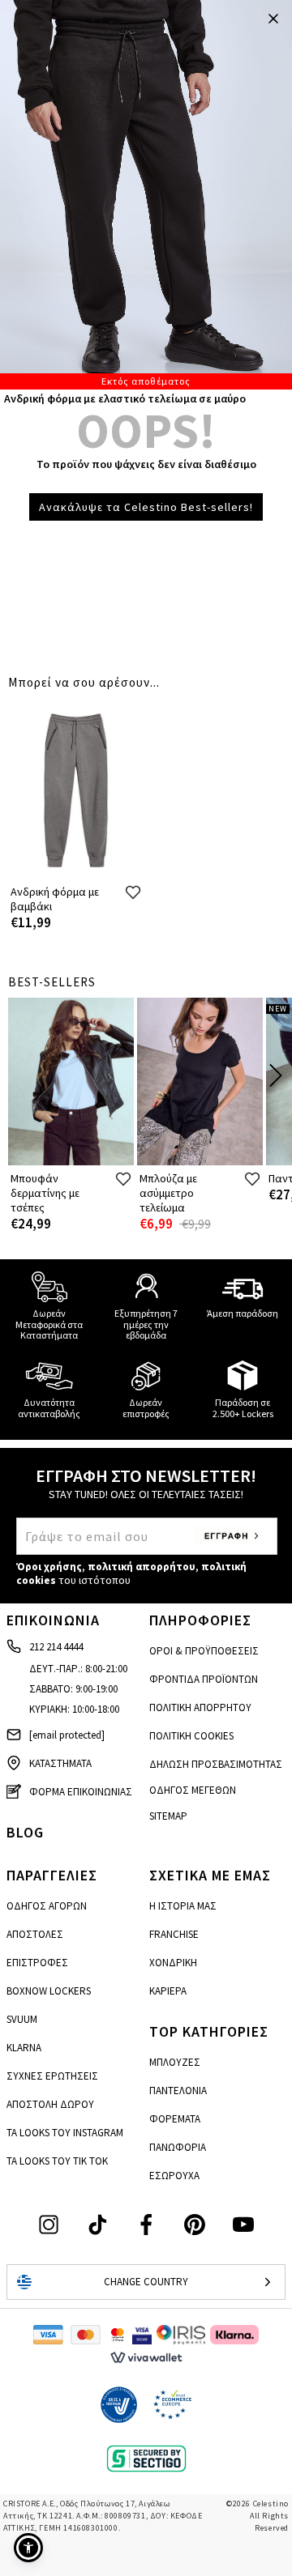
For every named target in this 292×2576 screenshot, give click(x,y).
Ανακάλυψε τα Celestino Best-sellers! (146, 507)
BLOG (25, 1832)
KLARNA (24, 2048)
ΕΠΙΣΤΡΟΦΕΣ (37, 1963)
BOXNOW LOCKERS (49, 1991)
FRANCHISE (174, 1934)
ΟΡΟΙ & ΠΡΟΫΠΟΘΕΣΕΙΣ (204, 1651)
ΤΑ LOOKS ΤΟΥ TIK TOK (57, 2161)
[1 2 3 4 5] (146, 195)
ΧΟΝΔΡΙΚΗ (173, 1963)
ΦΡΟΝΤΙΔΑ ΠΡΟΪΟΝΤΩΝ (204, 1679)
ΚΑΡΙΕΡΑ (168, 1991)
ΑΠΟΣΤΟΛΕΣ (35, 1934)
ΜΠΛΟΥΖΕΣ (175, 2062)
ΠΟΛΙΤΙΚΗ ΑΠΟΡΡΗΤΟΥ (200, 1707)
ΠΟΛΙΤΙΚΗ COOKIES (191, 1736)
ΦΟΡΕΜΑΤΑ (175, 2119)
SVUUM (22, 2019)
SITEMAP (168, 1816)
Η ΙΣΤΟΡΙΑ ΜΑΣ (183, 1906)
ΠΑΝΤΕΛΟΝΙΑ (178, 2091)
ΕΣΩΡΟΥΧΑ (174, 2176)
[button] (28, 2548)
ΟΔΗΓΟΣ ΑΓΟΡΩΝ (47, 1906)
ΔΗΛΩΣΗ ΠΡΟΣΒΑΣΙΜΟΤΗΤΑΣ (216, 1764)
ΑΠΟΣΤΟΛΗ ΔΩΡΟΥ (50, 2104)
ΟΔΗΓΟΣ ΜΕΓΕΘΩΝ (193, 1790)
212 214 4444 (56, 1647)
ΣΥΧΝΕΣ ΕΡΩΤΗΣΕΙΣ (52, 2076)
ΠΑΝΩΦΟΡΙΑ (178, 2147)
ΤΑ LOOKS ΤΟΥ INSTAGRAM (65, 2133)
